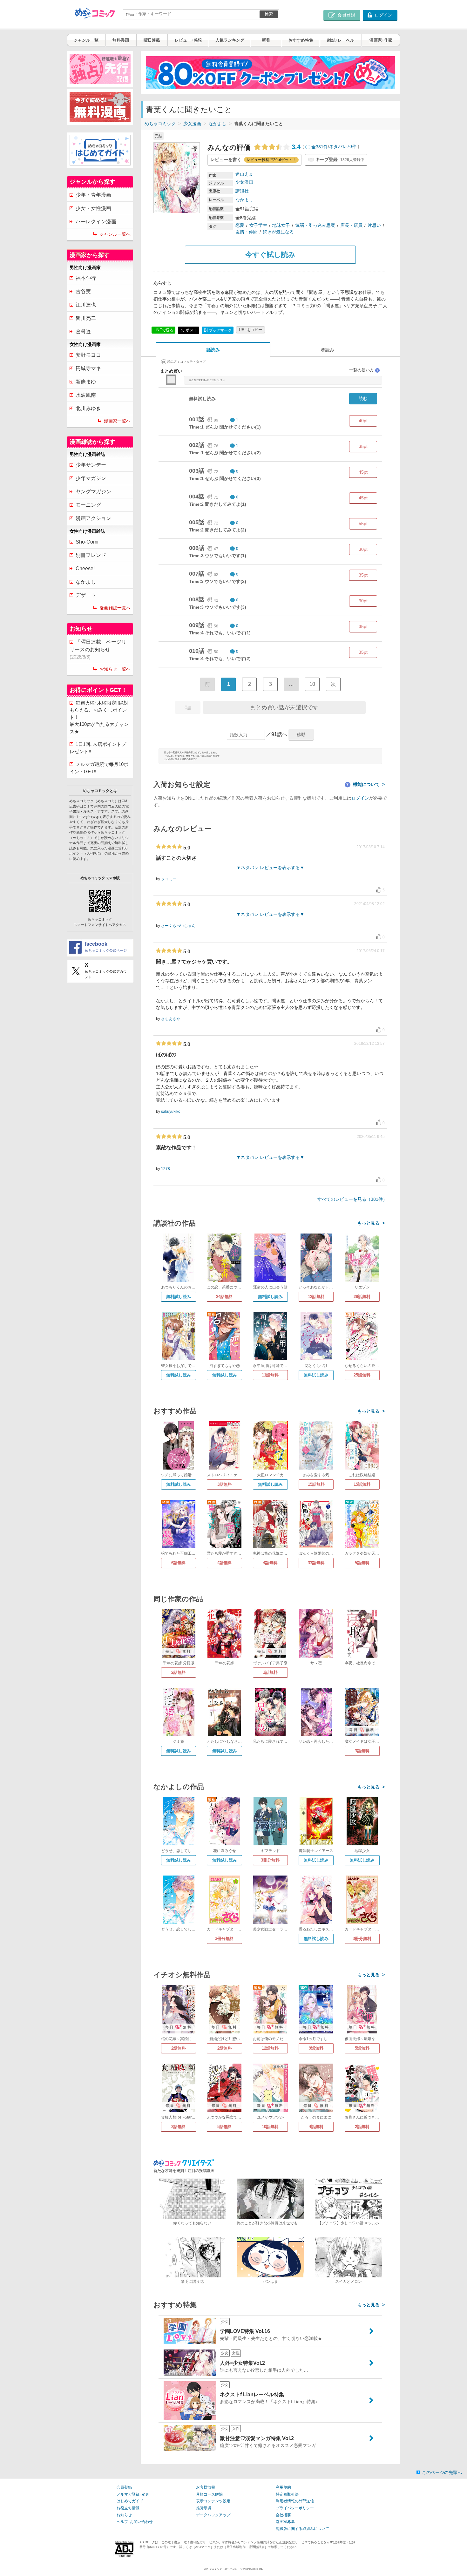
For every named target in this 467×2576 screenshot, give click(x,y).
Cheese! (85, 568)
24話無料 (224, 1297)
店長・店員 (351, 225)
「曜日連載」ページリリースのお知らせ (98, 649)
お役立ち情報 (128, 2508)
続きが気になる (278, 232)
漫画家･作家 (381, 40)
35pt (363, 446)
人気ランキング (230, 40)
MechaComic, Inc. (253, 2569)
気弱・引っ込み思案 (315, 225)
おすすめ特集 (301, 40)
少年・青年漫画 (93, 195)
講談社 (242, 191)
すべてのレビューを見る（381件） (352, 1199)
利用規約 (283, 2487)
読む (363, 398)
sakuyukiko (171, 1112)
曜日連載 (152, 40)
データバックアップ (213, 2515)
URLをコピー (250, 330)
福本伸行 (86, 278)
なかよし (218, 124)
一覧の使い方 (364, 370)
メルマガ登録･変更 (133, 2494)
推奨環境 (204, 2508)
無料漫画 (121, 40)
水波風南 (86, 395)
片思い (374, 225)
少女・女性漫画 (93, 208)
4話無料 (225, 1563)
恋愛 (240, 225)
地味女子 (281, 225)
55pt (363, 524)
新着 (266, 40)
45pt (363, 472)
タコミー (169, 879)
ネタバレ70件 (343, 147)
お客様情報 (206, 2487)
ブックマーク (218, 330)
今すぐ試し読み (270, 255)
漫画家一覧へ (117, 421)
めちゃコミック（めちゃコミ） (222, 2569)
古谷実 (83, 291)
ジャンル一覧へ (115, 234)
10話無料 (270, 2127)
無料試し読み (179, 1297)
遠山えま (244, 174)
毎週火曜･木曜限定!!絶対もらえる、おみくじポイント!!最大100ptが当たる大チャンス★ (99, 717)
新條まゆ (86, 382)
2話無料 (179, 1672)
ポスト (191, 330)
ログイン (360, 798)
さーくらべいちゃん (178, 926)
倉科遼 (83, 331)
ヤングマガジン (93, 492)
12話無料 (316, 1297)
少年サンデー (91, 465)
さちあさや (171, 1019)
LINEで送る (163, 330)
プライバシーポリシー (295, 2508)
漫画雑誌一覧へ (115, 608)
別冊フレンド (91, 555)
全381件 (320, 147)
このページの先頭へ (442, 2472)
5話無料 (362, 1563)
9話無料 (316, 2048)
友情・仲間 (247, 232)
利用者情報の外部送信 (295, 2501)
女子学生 (258, 225)
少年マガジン (91, 478)
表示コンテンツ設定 (213, 2501)
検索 (269, 14)
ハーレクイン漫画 (96, 222)
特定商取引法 (287, 2494)
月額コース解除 (209, 2494)
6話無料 (179, 1563)
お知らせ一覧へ (115, 669)
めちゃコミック (160, 124)
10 (312, 684)
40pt (363, 421)
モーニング (88, 505)
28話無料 (362, 1297)
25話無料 (362, 1375)
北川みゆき (88, 408)
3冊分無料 (270, 1860)
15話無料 (316, 1484)
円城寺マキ (88, 368)
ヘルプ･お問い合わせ (135, 2522)
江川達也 (86, 305)
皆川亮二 (86, 318)
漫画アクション (93, 518)
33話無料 (316, 1563)
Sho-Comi (87, 542)
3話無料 (225, 1484)
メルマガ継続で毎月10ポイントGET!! (99, 768)
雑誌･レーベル (341, 40)
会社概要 (283, 2515)
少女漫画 (192, 124)
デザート (86, 595)
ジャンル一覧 (86, 40)
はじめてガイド (130, 2501)
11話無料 (270, 1375)
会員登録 (124, 2487)
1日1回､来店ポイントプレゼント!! (98, 748)
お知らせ (124, 2515)
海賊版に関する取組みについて (302, 2529)
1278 (166, 1169)
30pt (363, 549)
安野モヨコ (88, 355)
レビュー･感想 (188, 40)
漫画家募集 (285, 2522)
